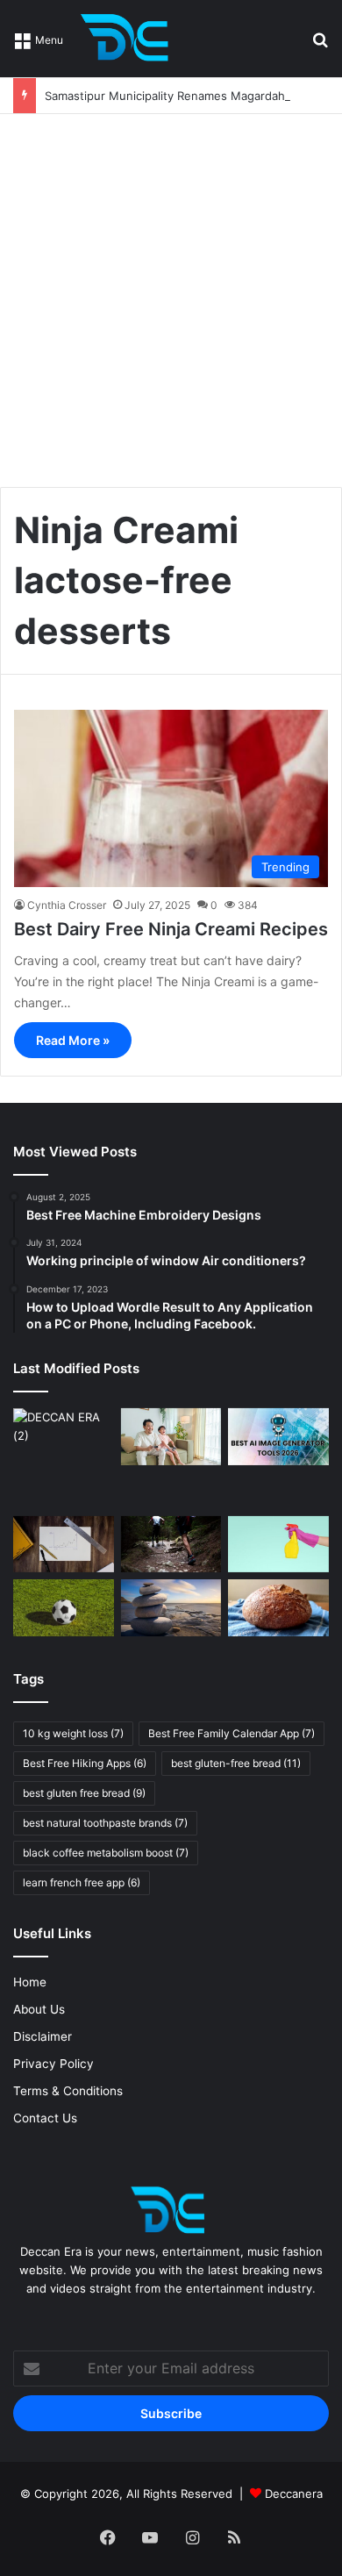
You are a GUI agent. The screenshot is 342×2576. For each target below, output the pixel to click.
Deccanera (294, 2494)
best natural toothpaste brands (105, 1823)
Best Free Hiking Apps (85, 1763)
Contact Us (45, 2118)
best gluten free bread (84, 1793)
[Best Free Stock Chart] (64, 1545)
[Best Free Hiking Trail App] (171, 1545)
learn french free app (82, 1882)
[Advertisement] (171, 294)
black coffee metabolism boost (106, 1853)
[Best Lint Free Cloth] (278, 1545)
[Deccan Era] (129, 39)
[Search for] (320, 45)
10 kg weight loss (73, 1733)
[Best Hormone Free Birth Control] (171, 1608)
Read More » (73, 1040)
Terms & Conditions (68, 2091)
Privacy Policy (53, 2064)
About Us (39, 2009)
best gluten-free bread (236, 1763)
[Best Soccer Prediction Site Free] (64, 1608)
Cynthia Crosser (67, 905)
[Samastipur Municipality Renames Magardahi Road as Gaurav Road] (64, 1459)
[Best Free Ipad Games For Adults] (171, 1437)
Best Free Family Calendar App (232, 1733)
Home (30, 1982)
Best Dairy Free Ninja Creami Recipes (171, 929)
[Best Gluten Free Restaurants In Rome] (278, 1608)
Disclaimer (43, 2036)
